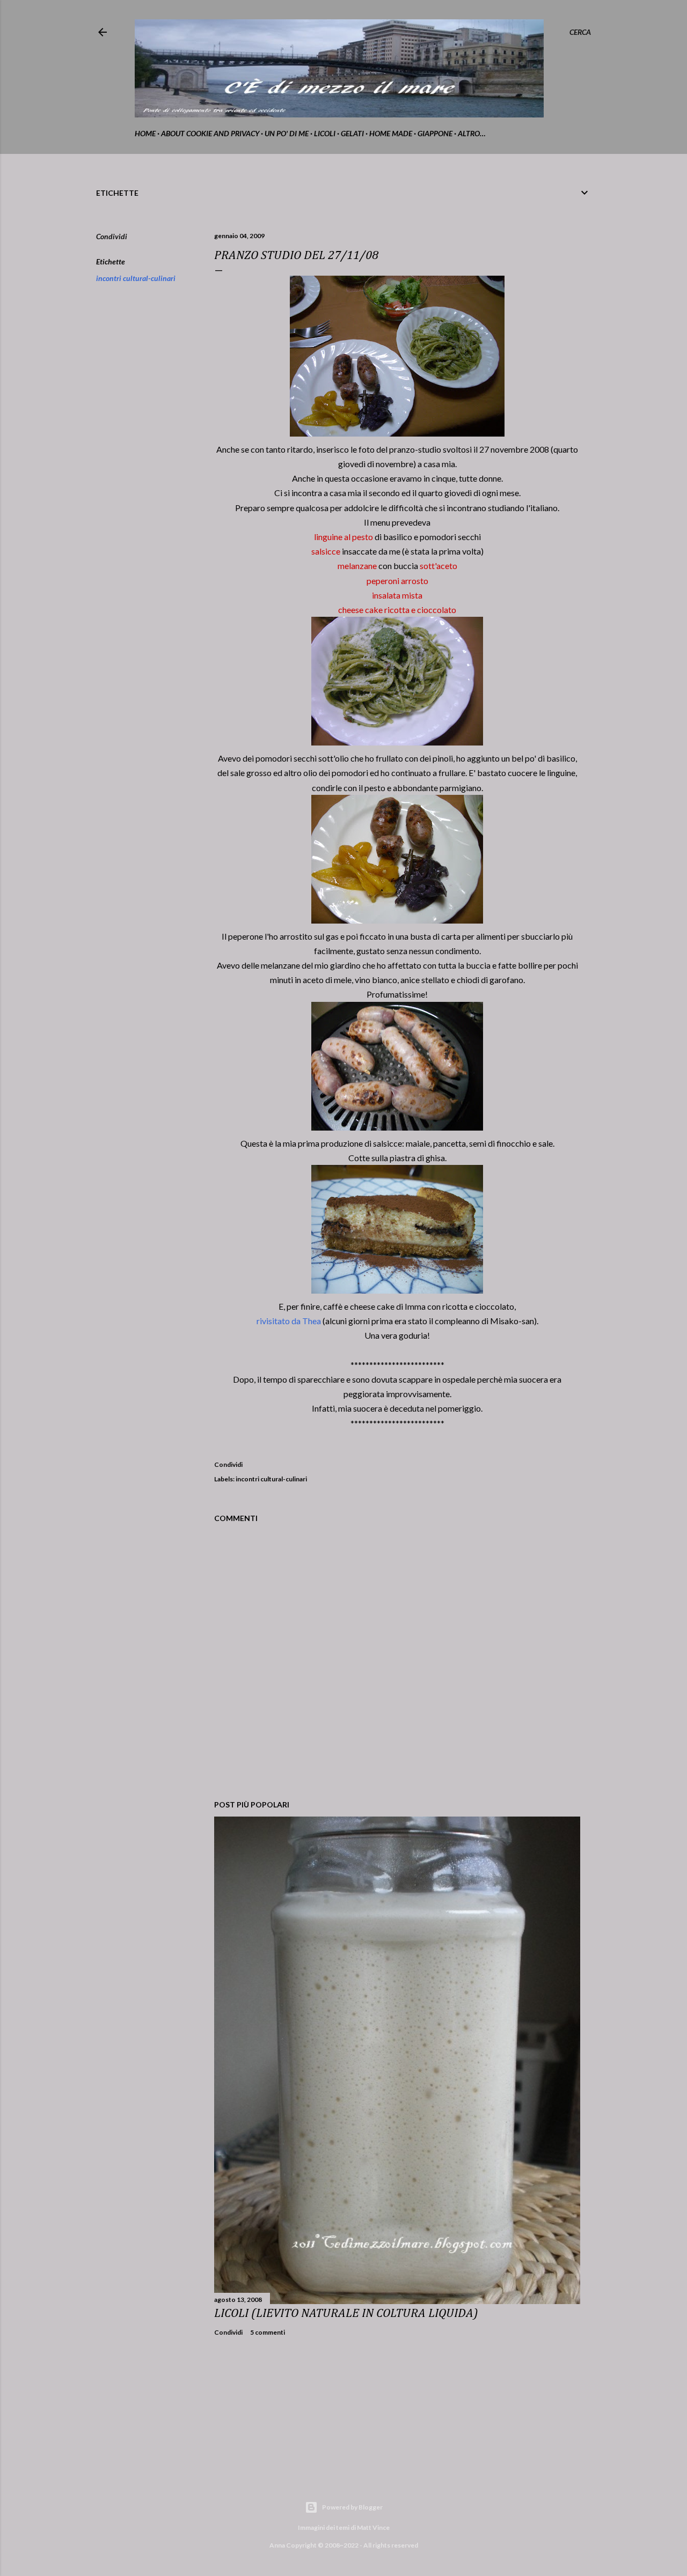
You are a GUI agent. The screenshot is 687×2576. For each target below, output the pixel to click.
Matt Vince (373, 2527)
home (145, 133)
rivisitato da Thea (289, 1321)
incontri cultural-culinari (136, 278)
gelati (352, 133)
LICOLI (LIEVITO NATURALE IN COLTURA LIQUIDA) (346, 2313)
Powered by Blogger (352, 2507)
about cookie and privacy (210, 133)
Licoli (325, 133)
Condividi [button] (112, 236)
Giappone (435, 133)
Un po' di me (287, 133)
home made (391, 133)
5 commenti (268, 2332)
